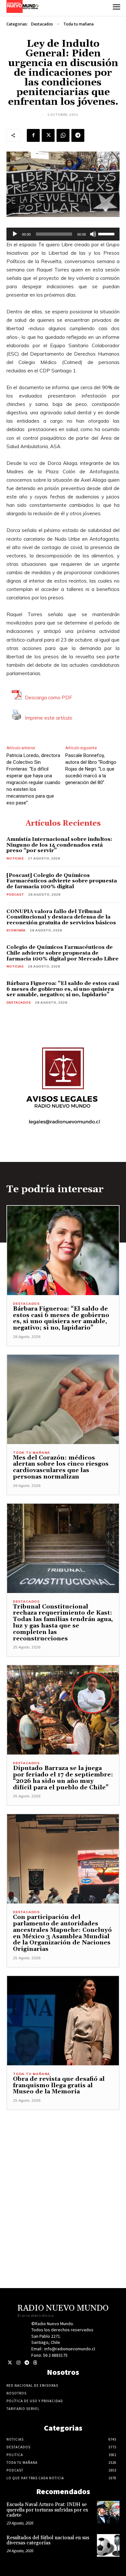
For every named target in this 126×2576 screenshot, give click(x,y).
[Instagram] (18, 2363)
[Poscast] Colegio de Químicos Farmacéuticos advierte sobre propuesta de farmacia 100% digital (62, 881)
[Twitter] (10, 2363)
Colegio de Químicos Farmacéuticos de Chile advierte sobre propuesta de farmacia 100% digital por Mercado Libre (63, 953)
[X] (48, 135)
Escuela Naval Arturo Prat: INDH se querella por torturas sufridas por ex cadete (47, 2510)
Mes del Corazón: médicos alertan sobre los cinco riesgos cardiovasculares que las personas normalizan (61, 1467)
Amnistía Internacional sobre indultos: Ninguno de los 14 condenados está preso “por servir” (59, 845)
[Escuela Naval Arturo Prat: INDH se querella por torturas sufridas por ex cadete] (108, 2512)
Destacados (42, 24)
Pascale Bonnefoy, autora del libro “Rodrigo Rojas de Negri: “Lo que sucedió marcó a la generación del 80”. (91, 769)
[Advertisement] (63, 2173)
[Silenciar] (93, 234)
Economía (16, 930)
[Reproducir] (15, 234)
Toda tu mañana (79, 24)
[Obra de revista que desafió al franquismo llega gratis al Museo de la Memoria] (63, 2021)
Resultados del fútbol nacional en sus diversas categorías (48, 2541)
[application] (63, 234)
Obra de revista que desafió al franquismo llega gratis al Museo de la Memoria (59, 2085)
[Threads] (35, 2363)
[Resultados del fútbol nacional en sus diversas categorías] (108, 2545)
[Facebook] (33, 135)
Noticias (15, 858)
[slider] (107, 233)
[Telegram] (78, 135)
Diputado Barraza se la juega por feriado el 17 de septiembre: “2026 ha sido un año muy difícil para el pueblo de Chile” (63, 1778)
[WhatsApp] (63, 135)
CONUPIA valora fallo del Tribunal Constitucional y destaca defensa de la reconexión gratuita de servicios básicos (61, 917)
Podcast (15, 895)
